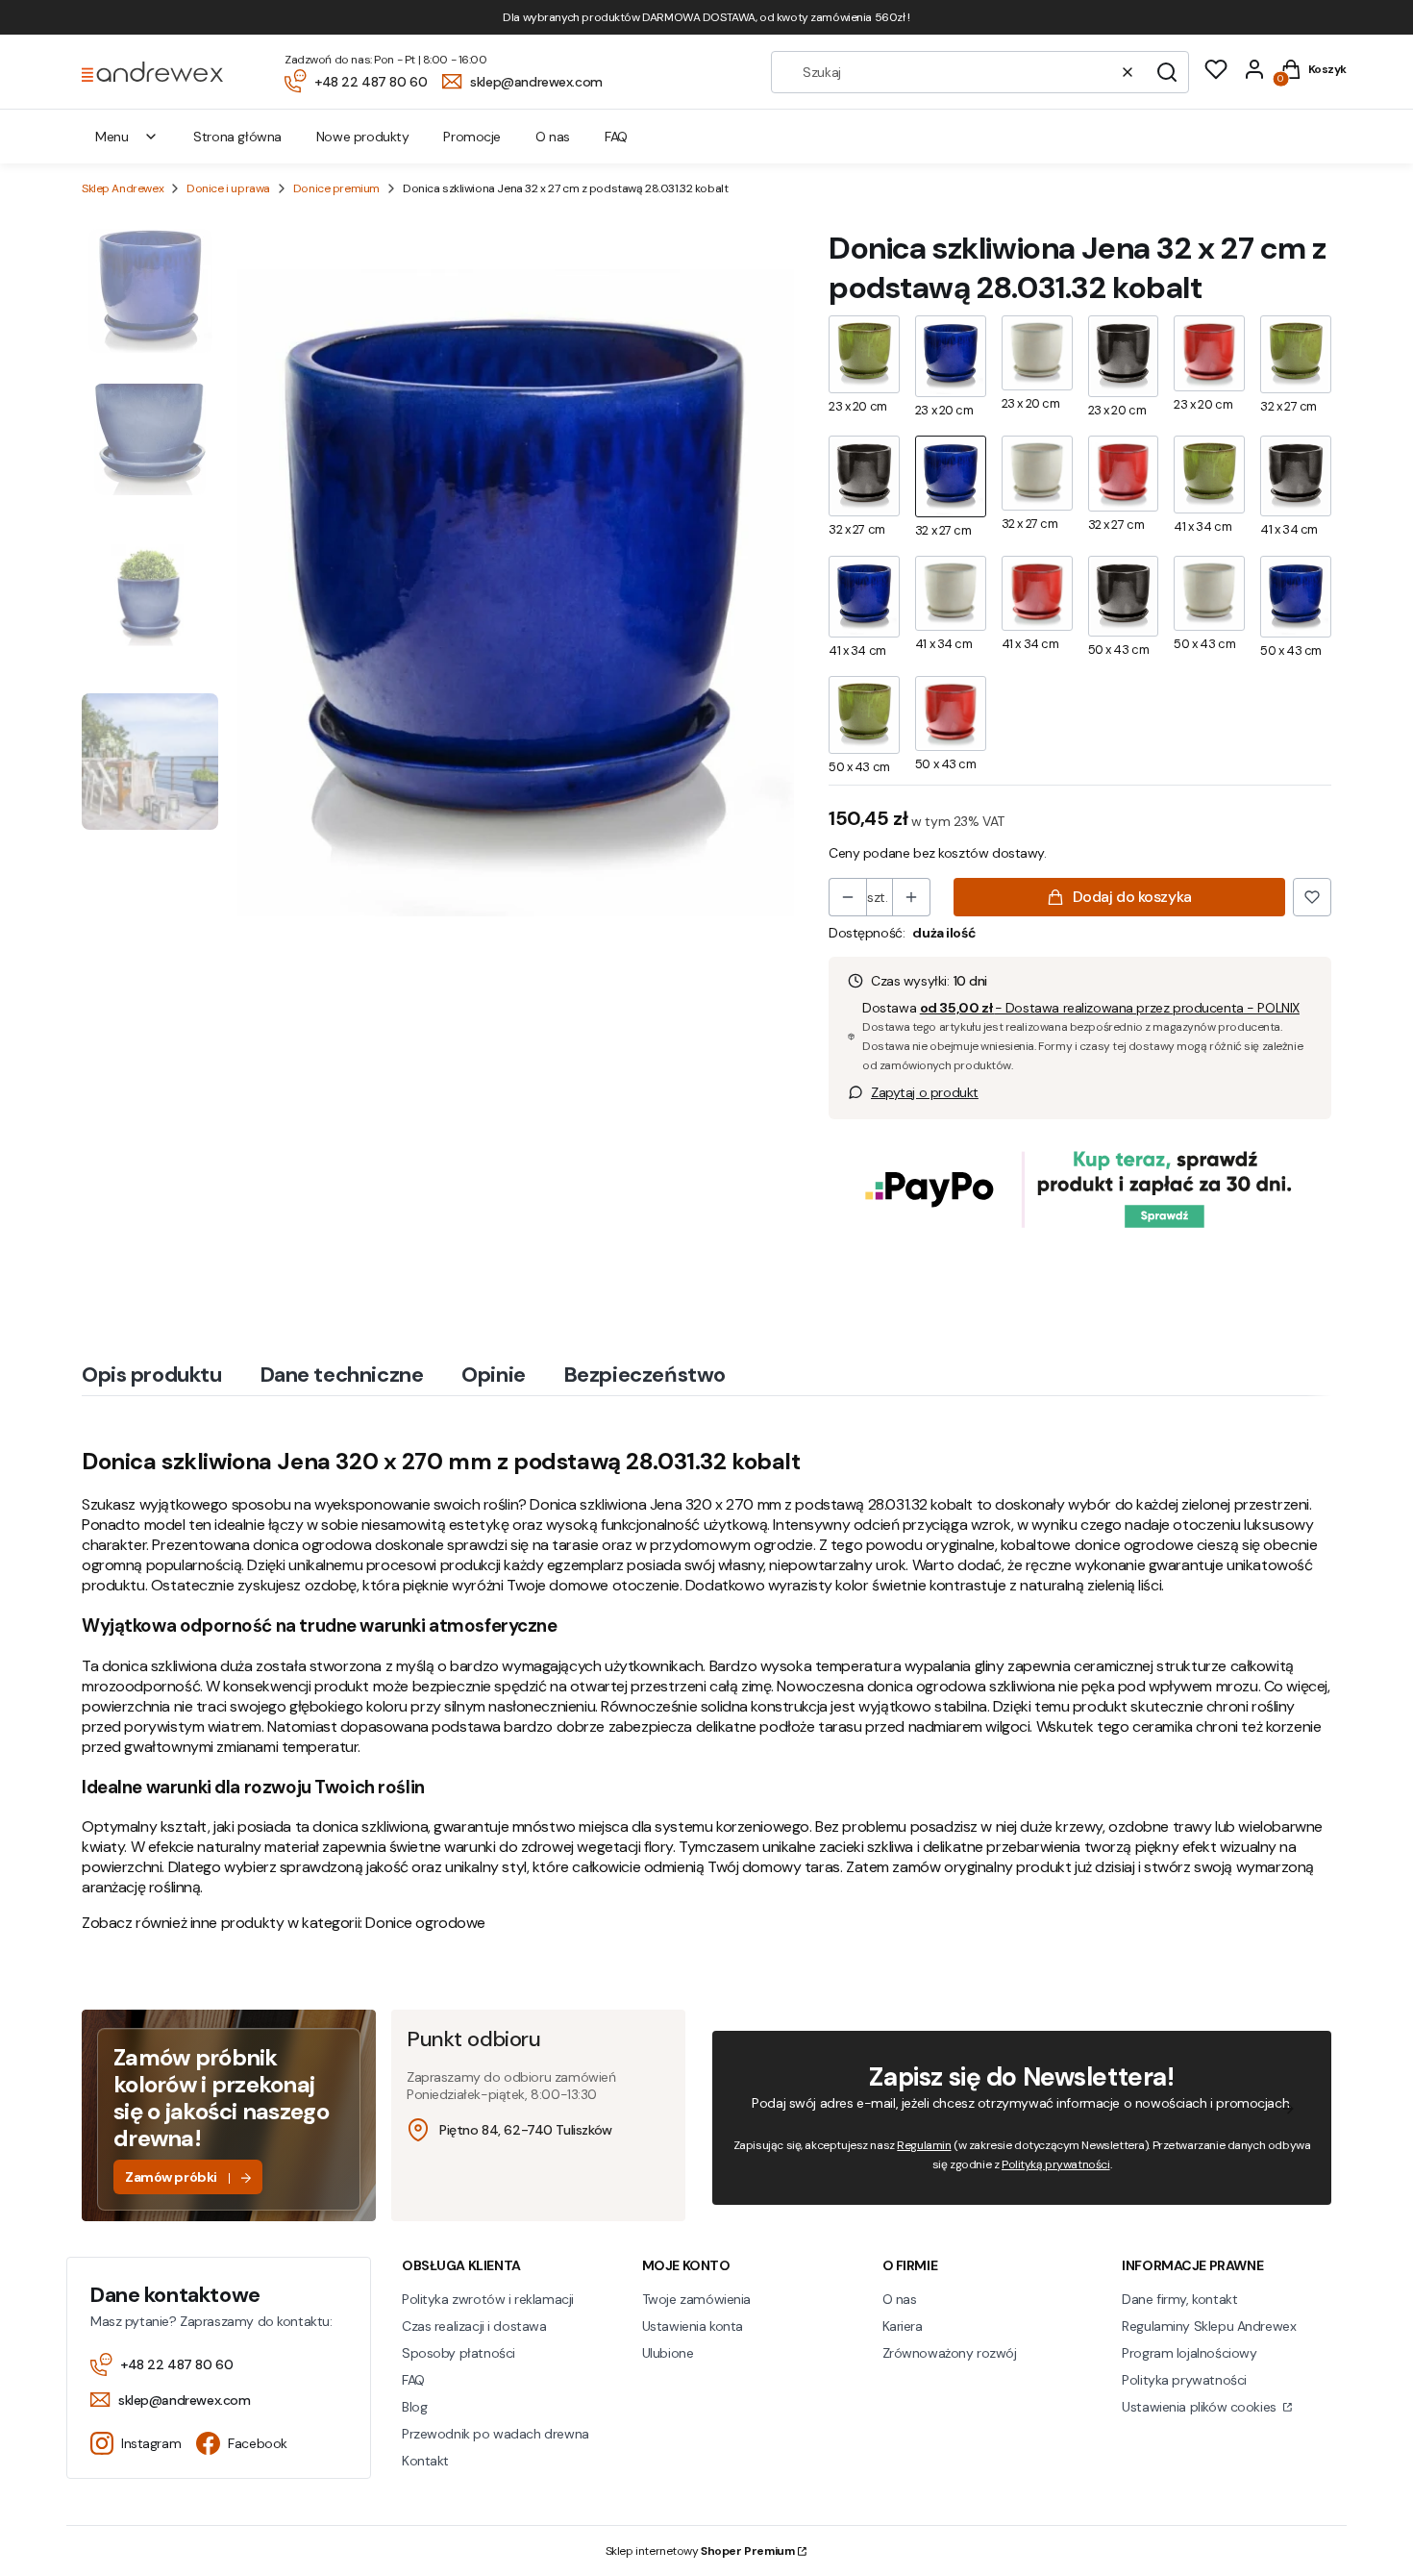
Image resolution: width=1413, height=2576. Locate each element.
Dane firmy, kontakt (1179, 2299)
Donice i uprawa (228, 188)
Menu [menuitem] (112, 137)
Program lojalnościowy (1189, 2353)
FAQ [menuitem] (616, 137)
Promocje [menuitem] (472, 137)
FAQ (413, 2380)
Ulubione (668, 2353)
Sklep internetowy (700, 2551)
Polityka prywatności (1184, 2380)
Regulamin (924, 2145)
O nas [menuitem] (553, 137)
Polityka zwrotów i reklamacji (488, 2299)
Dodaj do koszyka (1132, 897)
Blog (414, 2407)
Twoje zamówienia (696, 2299)
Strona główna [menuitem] (237, 137)
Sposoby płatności (459, 2353)
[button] (1167, 72)
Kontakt (425, 2461)
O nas (900, 2299)
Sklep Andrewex (123, 188)
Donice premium (336, 188)
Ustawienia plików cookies (1201, 2407)
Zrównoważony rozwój (950, 2353)
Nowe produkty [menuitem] (363, 137)
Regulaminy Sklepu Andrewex (1209, 2326)
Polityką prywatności (1056, 2164)
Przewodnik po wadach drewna (496, 2434)
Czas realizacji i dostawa (474, 2326)
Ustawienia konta (693, 2326)
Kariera (903, 2326)
